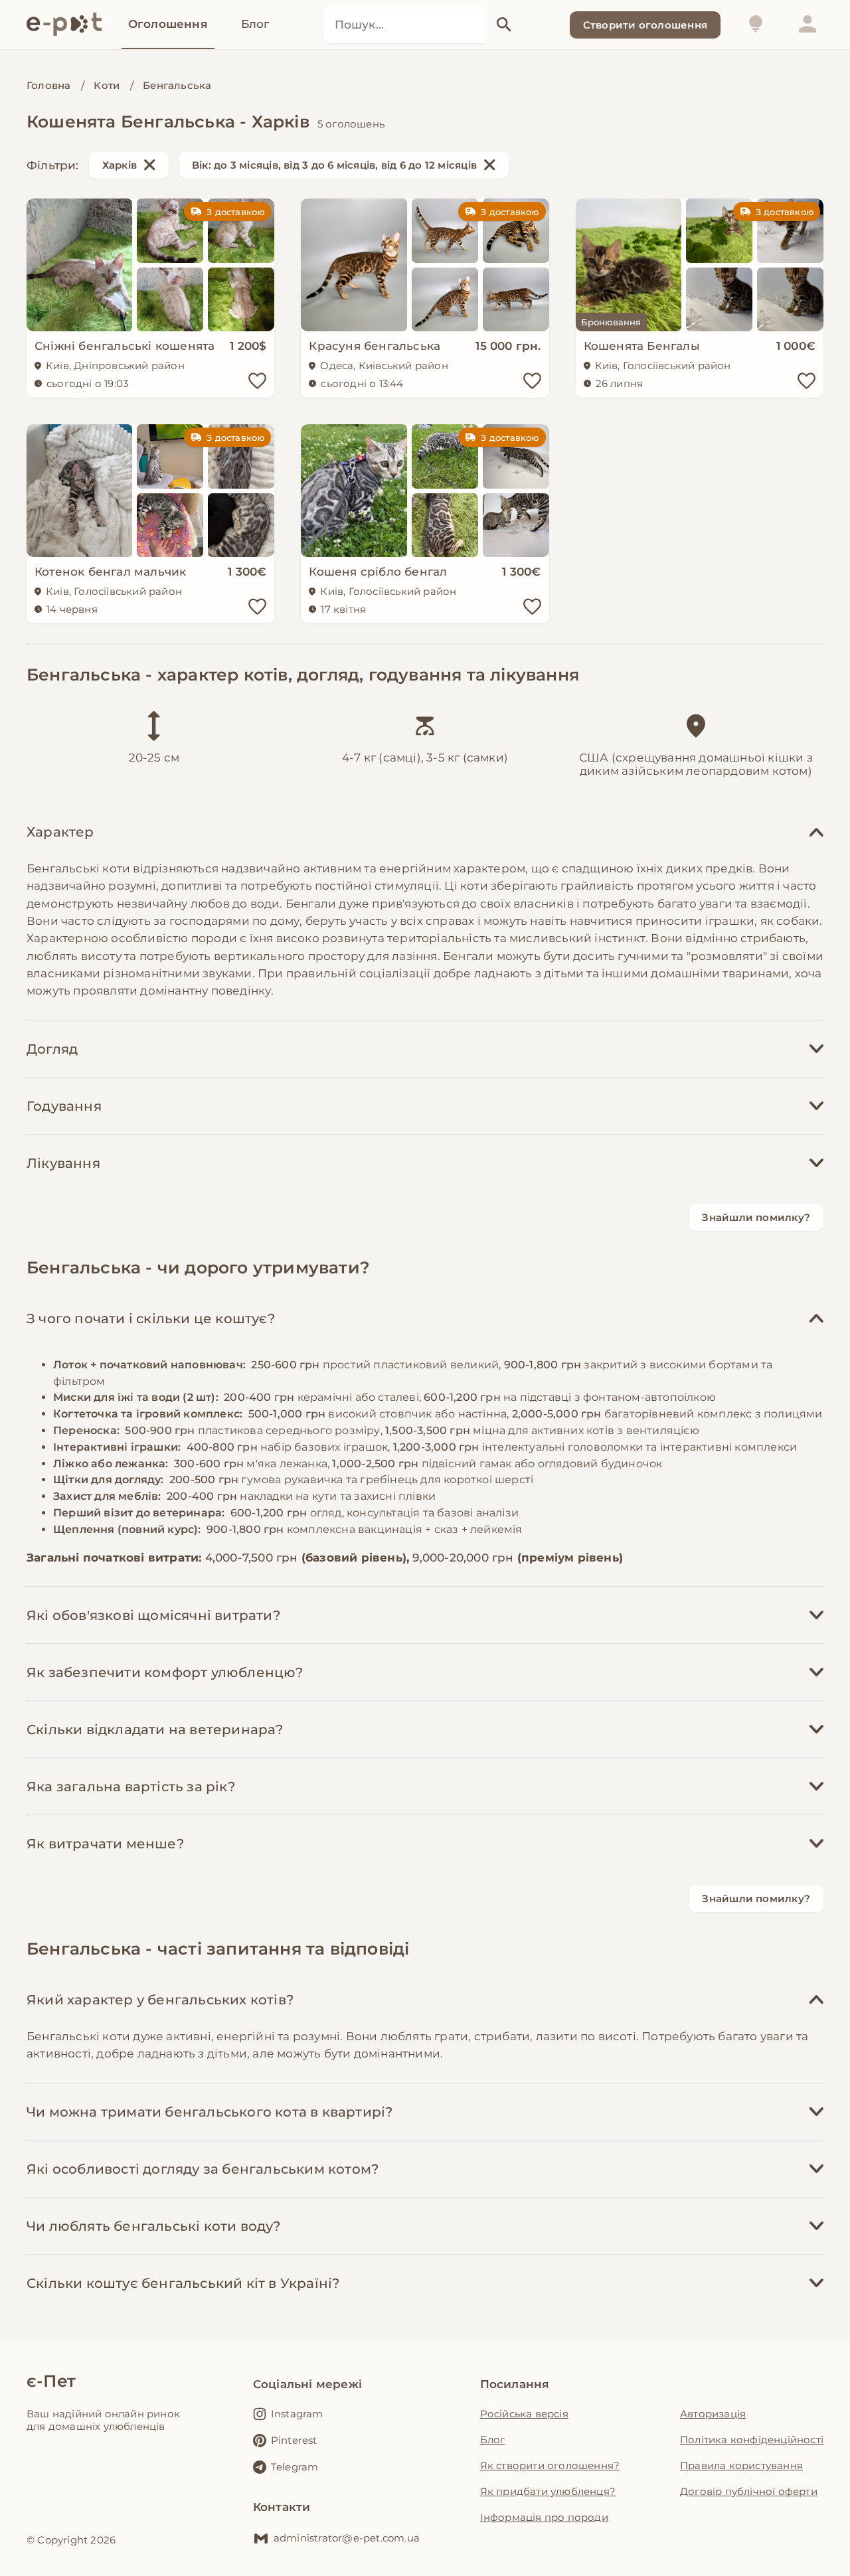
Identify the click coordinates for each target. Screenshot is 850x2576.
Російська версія (524, 2414)
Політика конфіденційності (752, 2440)
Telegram (295, 2467)
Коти (107, 85)
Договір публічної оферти (749, 2491)
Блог (493, 2440)
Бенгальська (177, 85)
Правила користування (741, 2465)
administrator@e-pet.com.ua (347, 2538)
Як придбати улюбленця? (548, 2491)
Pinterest (294, 2440)
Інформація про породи (544, 2517)
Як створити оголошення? (550, 2465)
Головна (48, 85)
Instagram (297, 2414)
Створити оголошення (645, 25)
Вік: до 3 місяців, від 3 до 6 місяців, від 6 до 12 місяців (334, 165)
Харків (120, 165)
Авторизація (713, 2414)
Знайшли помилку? (756, 1217)
